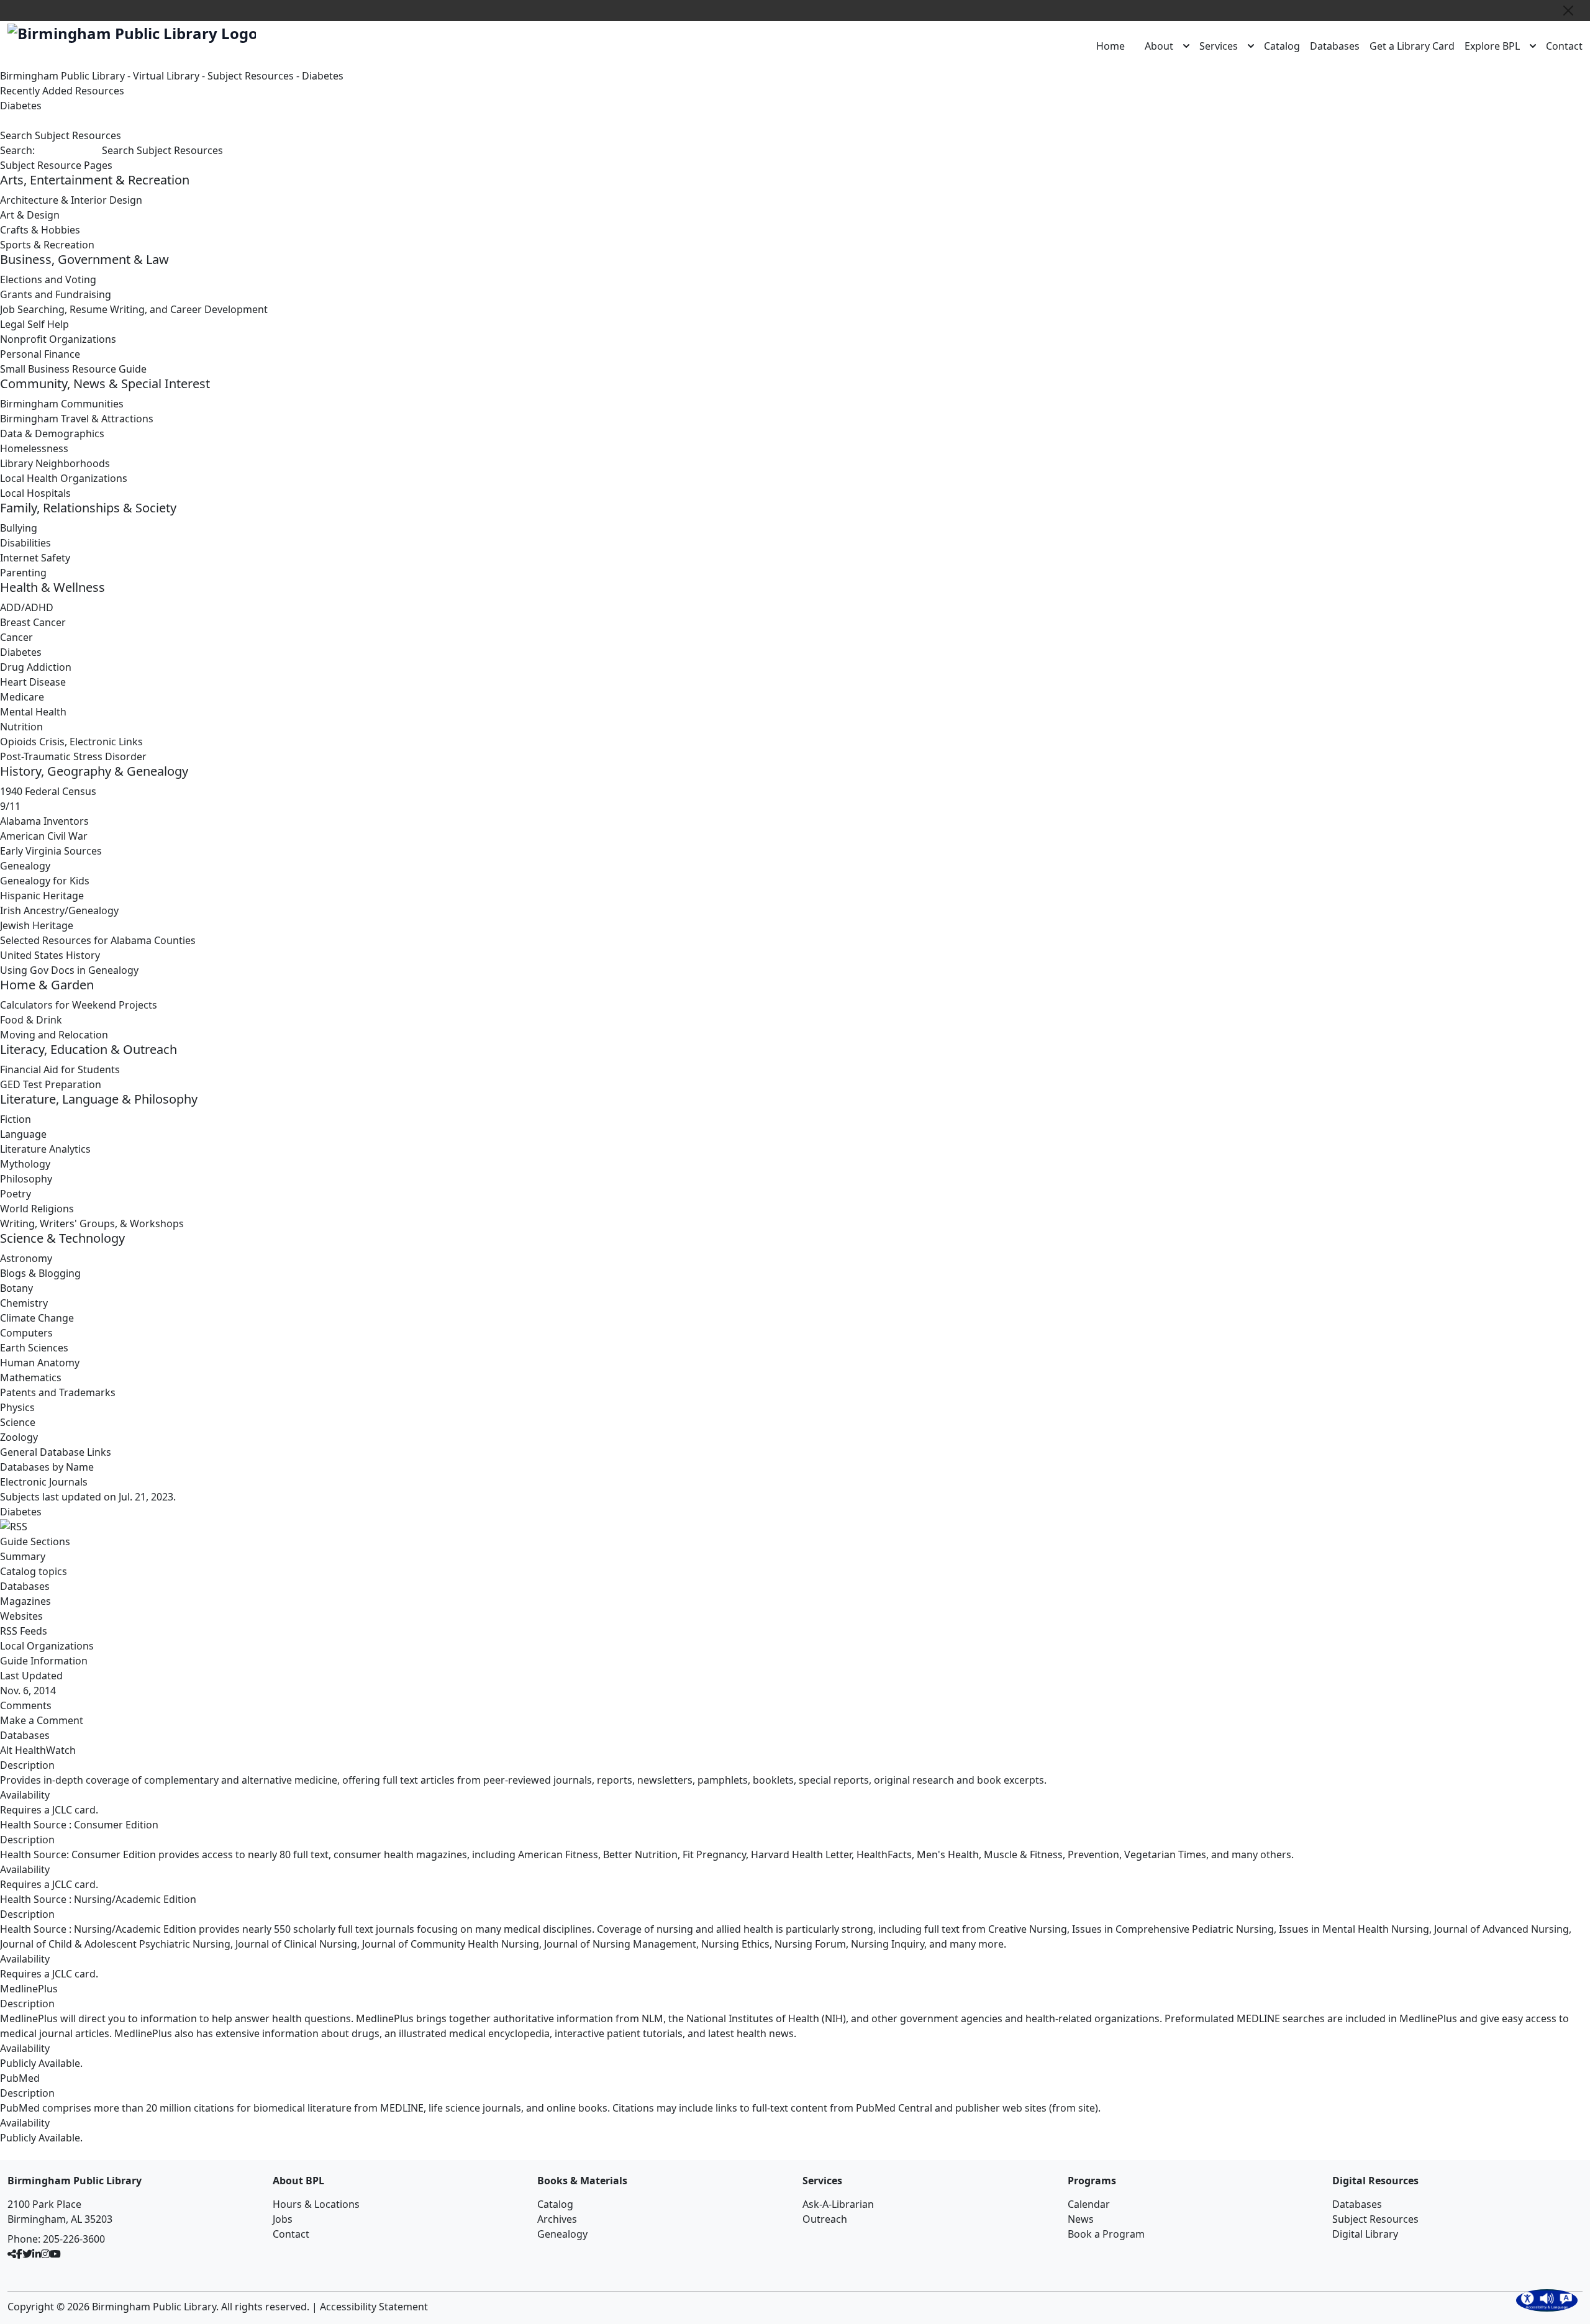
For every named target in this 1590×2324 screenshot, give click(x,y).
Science (18, 1422)
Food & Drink (31, 1020)
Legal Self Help (34, 324)
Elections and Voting (48, 279)
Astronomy (26, 1258)
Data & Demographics (52, 433)
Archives (557, 2219)
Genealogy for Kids (45, 881)
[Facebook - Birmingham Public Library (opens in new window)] (19, 2254)
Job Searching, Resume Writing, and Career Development (134, 309)
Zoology (19, 1437)
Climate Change (37, 1318)
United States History (50, 955)
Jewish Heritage (37, 925)
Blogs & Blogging (40, 1273)
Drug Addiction (36, 667)
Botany (16, 1288)
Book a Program (1106, 2234)
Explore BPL (1492, 46)
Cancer (16, 637)
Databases (1335, 46)
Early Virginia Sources (51, 851)
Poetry (16, 1194)
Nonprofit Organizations (58, 339)
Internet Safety (35, 558)
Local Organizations (47, 1646)
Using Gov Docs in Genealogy (69, 970)
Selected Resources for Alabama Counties (98, 940)
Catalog (1282, 46)
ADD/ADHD (27, 607)
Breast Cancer (33, 622)
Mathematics (31, 1378)
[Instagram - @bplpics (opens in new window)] (45, 2254)
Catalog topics (34, 1571)
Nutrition (21, 727)
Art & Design (30, 215)
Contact (1564, 46)
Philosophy (26, 1179)
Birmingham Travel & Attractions (77, 419)
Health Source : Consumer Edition (79, 1825)
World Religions (37, 1209)
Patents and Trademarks (58, 1392)
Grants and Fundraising (56, 294)
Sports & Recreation (47, 245)
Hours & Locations (316, 2204)
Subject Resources (251, 76)
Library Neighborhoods (55, 463)
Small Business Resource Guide (73, 369)
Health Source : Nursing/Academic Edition (98, 1899)
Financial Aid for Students (60, 1069)
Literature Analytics (45, 1149)
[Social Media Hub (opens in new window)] (12, 2254)
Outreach (825, 2219)
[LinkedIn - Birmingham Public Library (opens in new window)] (37, 2254)
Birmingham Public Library (62, 76)
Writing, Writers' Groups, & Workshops (92, 1223)
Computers (26, 1333)
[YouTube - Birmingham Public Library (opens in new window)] (55, 2254)
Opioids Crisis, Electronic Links (71, 742)
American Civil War (44, 836)
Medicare (22, 697)
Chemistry (24, 1303)
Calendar (1089, 2204)
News (1081, 2219)
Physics (17, 1407)
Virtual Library (166, 76)
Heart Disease (33, 682)
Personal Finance (40, 354)
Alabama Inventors (44, 821)
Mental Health (33, 712)
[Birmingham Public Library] (132, 34)
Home (1111, 46)
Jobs (283, 2219)
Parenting (23, 573)
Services (1219, 46)
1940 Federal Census (48, 791)
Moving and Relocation (54, 1035)
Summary (23, 1556)
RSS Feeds (24, 1631)
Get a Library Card (1412, 46)
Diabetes (323, 76)
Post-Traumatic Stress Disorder (73, 756)
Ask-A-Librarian (838, 2204)
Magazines (25, 1601)
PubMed (20, 2078)
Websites (21, 1616)
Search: (17, 150)
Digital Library (1365, 2234)
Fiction (16, 1119)
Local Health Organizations (64, 478)
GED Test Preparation (51, 1084)
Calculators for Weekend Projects (79, 1005)
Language (23, 1134)
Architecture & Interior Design (71, 200)
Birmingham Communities (62, 404)
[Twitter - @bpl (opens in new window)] (27, 2254)
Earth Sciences (34, 1348)
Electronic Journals (44, 1482)
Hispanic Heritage (42, 896)
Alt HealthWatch (38, 1750)
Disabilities (25, 543)
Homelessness (34, 448)
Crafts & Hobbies (40, 230)
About (1159, 46)
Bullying (19, 528)
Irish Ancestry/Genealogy (59, 910)
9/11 (10, 806)
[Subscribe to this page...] (795, 1527)
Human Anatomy (40, 1363)
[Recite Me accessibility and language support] (1547, 2300)
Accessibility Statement (374, 2307)
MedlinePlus (29, 1989)
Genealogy (25, 866)
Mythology (25, 1164)
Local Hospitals (35, 493)
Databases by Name (47, 1467)
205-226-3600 (74, 2239)
